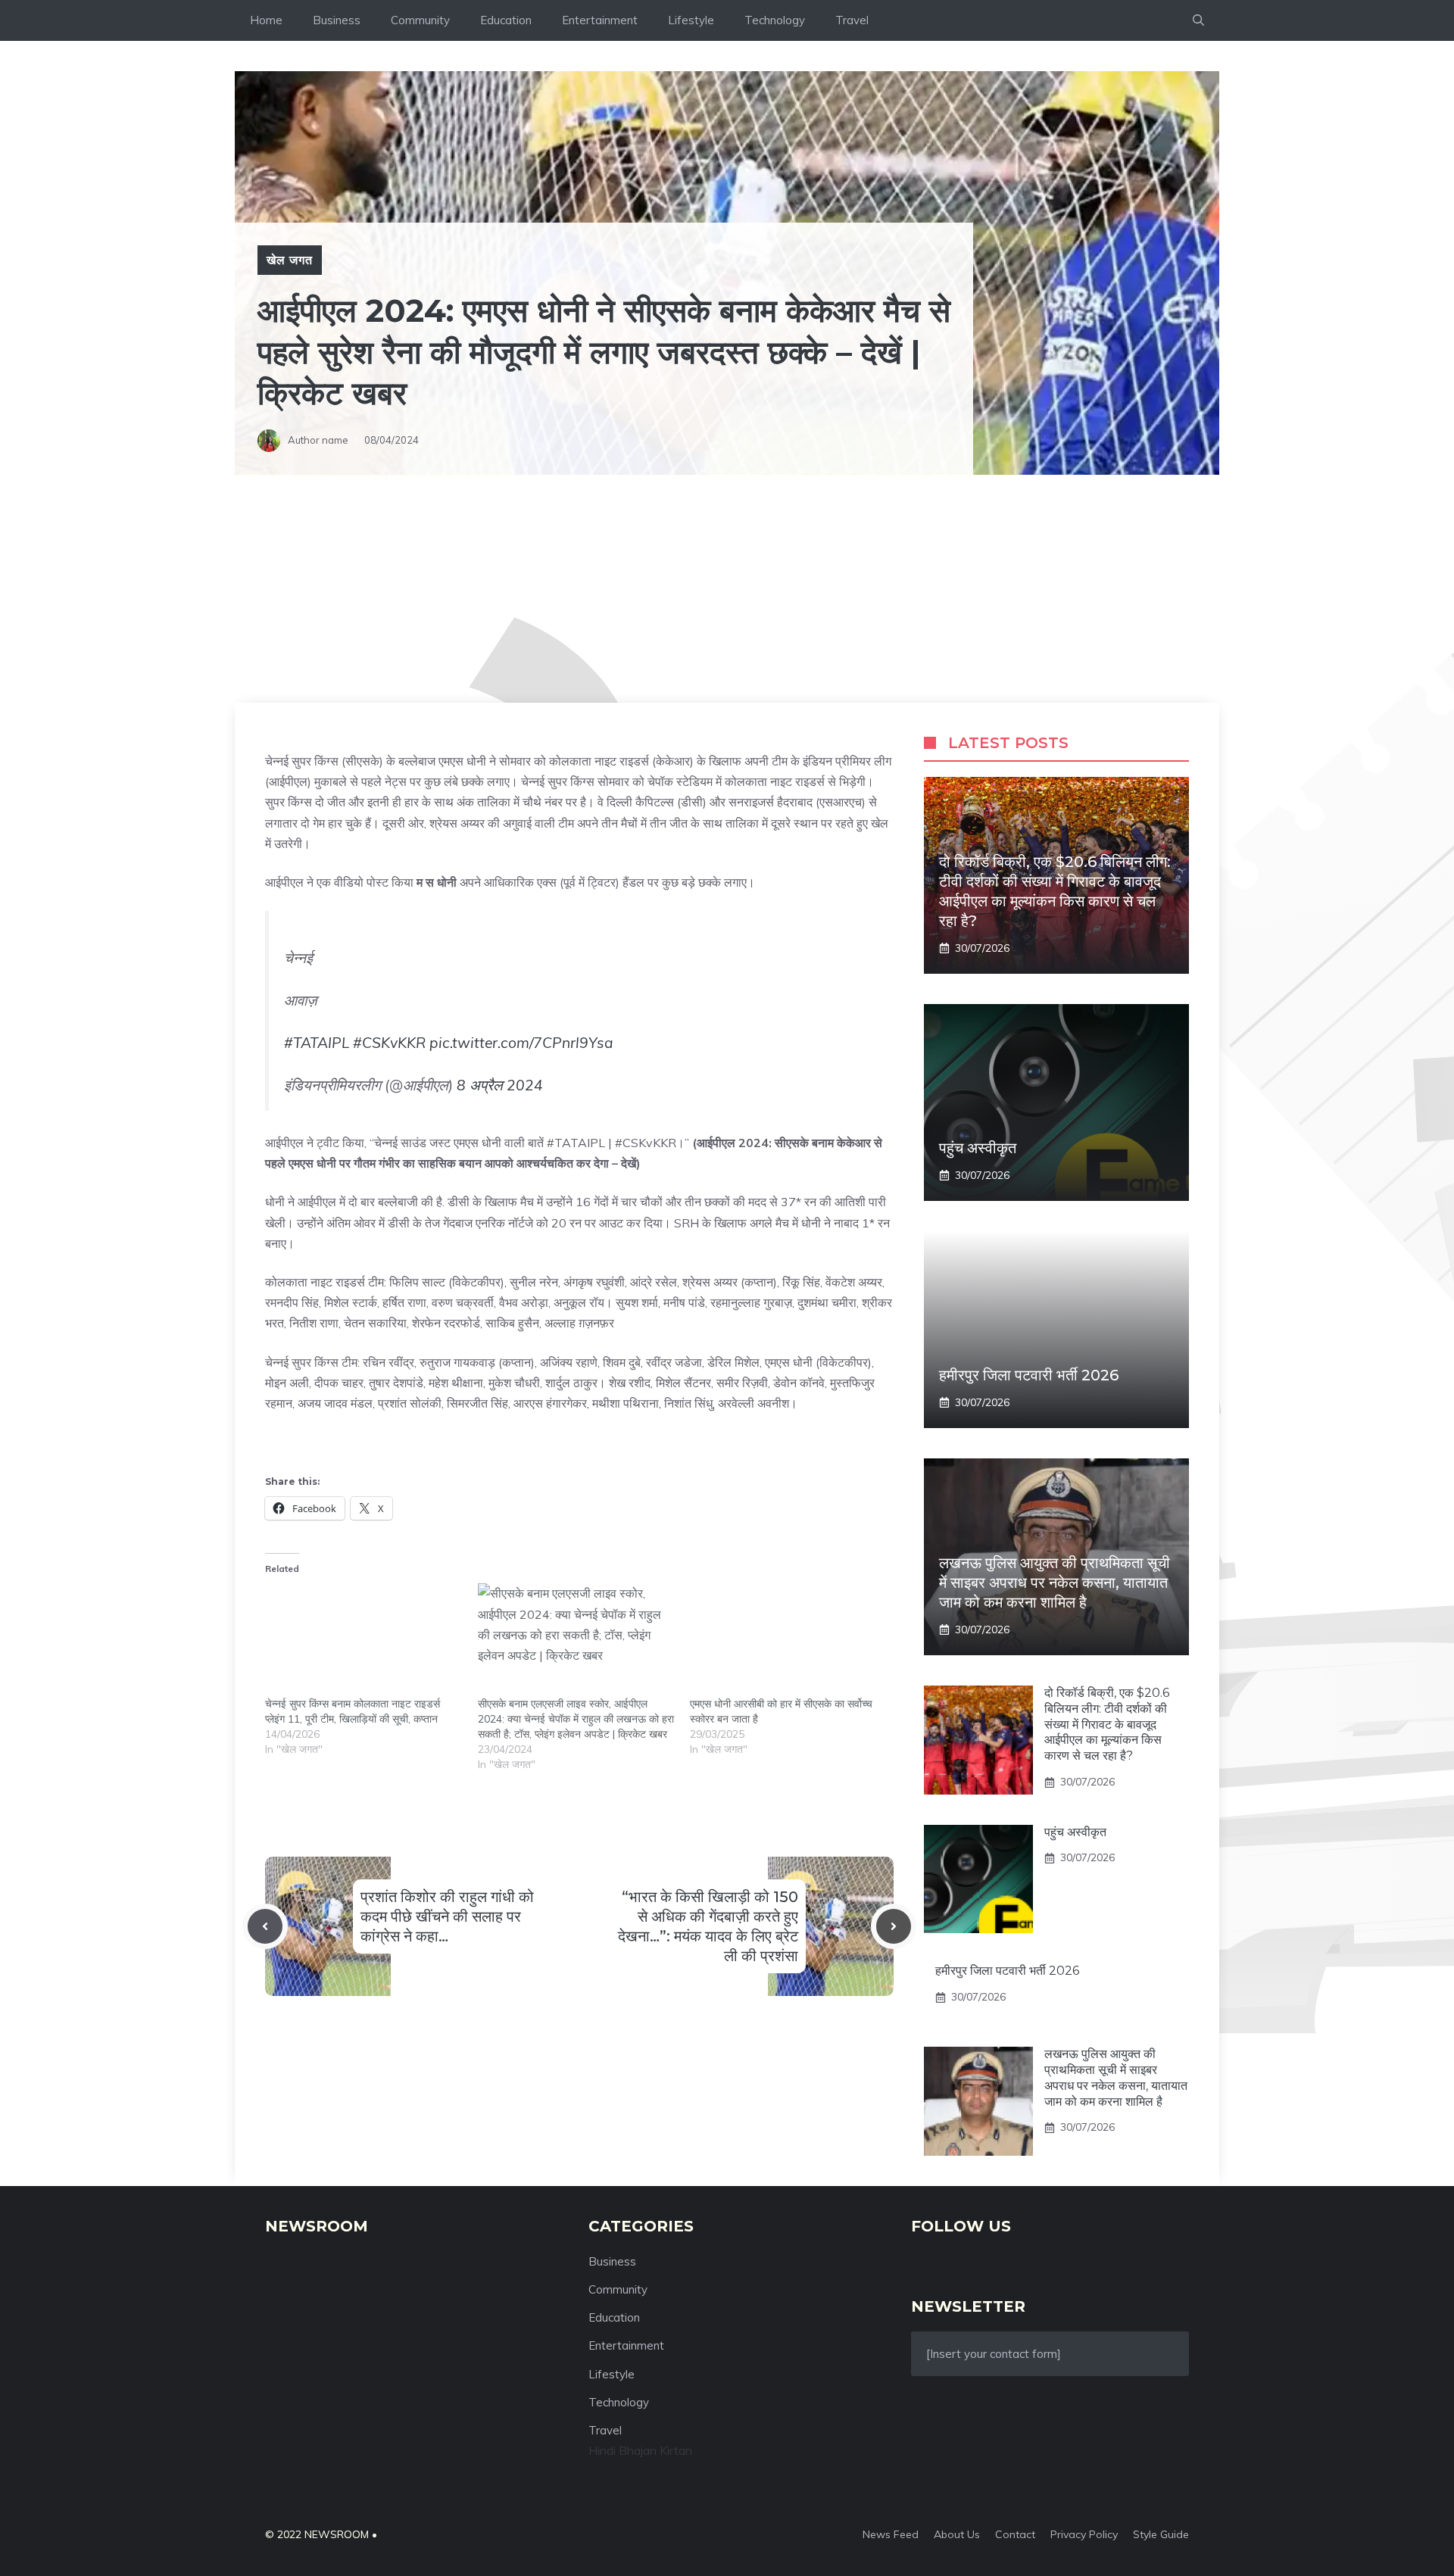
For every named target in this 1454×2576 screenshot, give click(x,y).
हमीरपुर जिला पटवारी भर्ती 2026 (1029, 1375)
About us (957, 2534)
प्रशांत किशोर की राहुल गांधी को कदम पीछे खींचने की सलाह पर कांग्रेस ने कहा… (447, 1916)
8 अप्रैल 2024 (500, 1085)
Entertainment (600, 20)
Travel (852, 20)
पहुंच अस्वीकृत (978, 1148)
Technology (775, 20)
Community (420, 20)
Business (337, 20)
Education (506, 20)
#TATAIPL (317, 1043)
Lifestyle (691, 20)
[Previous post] (265, 1926)
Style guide (1161, 2534)
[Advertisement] (727, 589)
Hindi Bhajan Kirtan (640, 2450)
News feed (891, 2534)
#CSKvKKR (389, 1043)
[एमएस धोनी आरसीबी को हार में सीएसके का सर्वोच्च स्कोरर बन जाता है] (789, 1640)
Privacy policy (1084, 2534)
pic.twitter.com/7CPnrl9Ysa (521, 1043)
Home (266, 20)
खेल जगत (290, 260)
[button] (1198, 20)
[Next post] (894, 1926)
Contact (1015, 2534)
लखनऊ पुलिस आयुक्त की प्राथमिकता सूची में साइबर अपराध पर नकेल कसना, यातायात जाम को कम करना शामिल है (1055, 1583)
